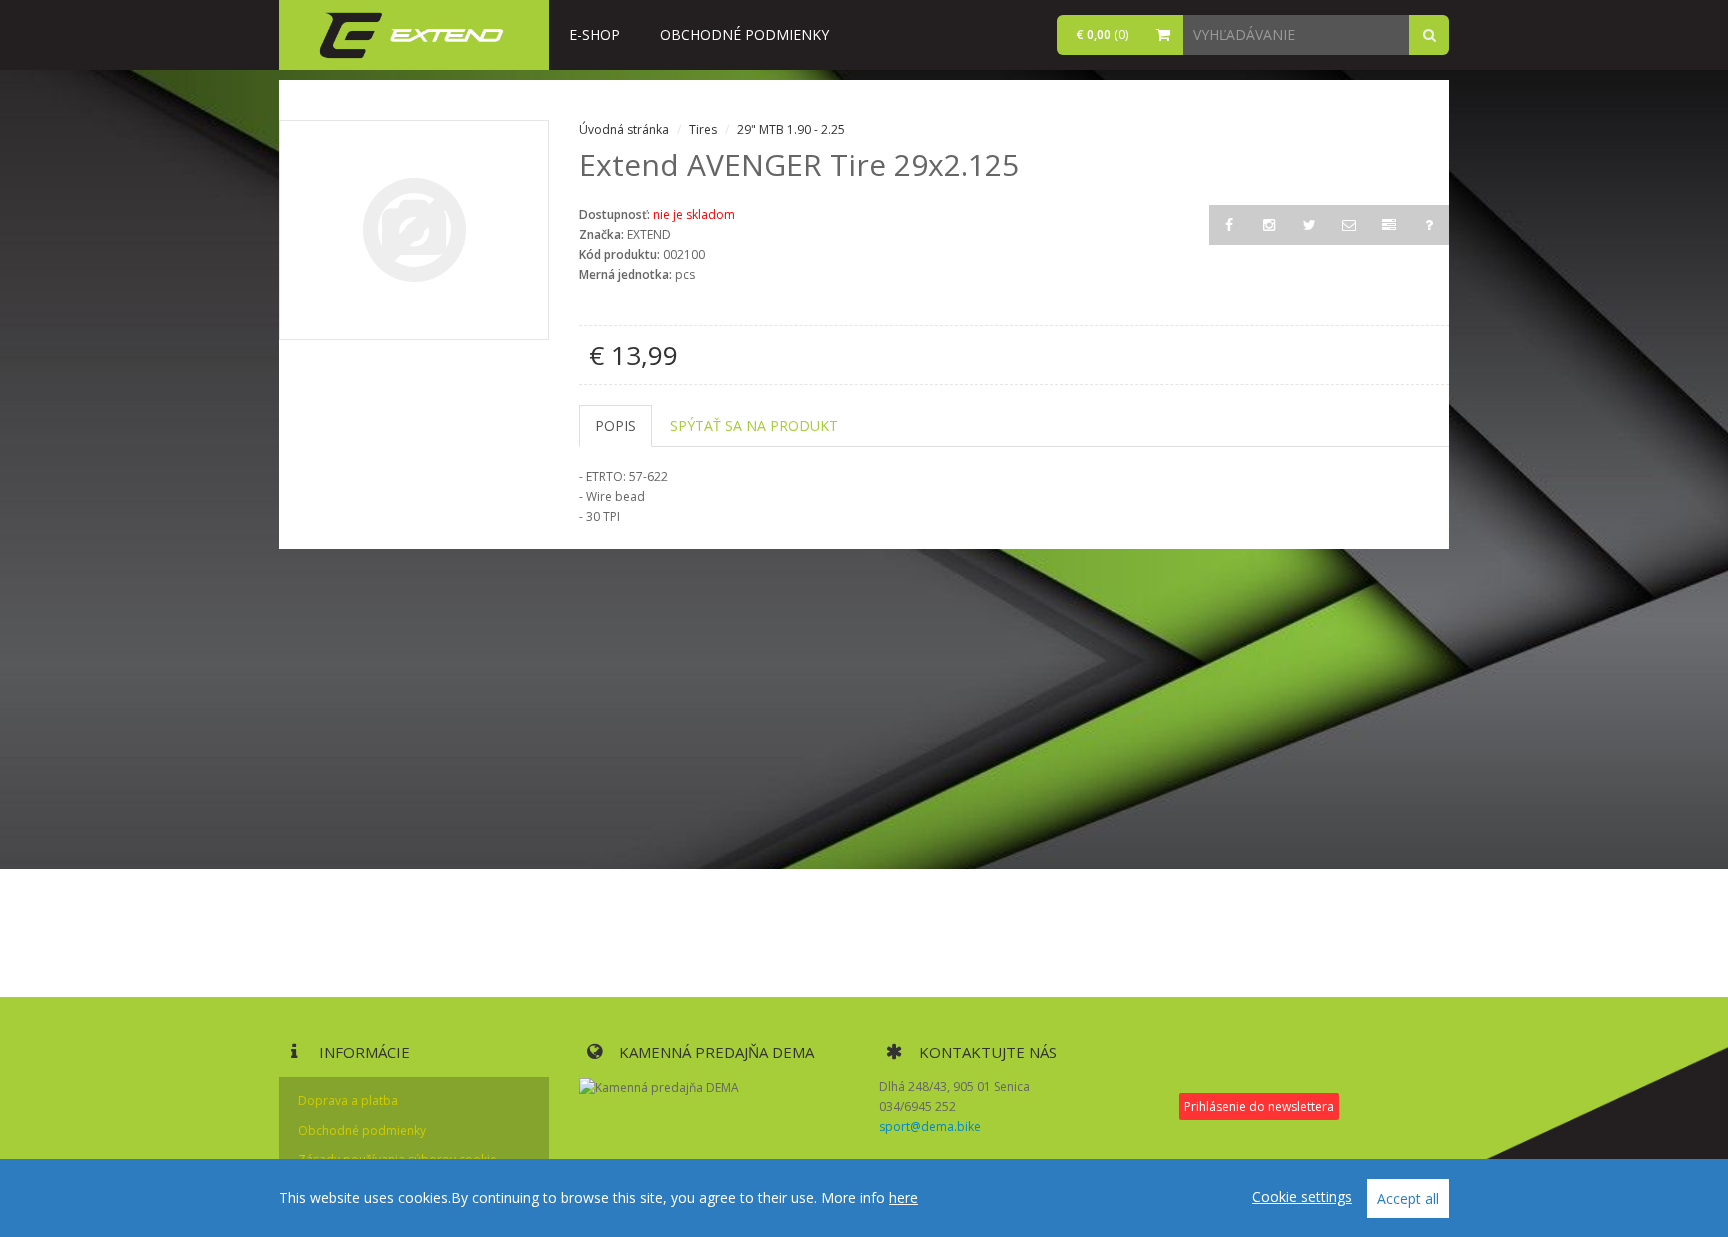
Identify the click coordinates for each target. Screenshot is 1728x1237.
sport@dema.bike (930, 1126)
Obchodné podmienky (744, 34)
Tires (704, 129)
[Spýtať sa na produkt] (1429, 225)
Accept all (1408, 1198)
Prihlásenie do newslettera (1259, 1106)
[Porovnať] (1389, 225)
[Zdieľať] (1349, 225)
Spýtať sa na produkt (754, 425)
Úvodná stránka (624, 129)
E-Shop (594, 34)
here (903, 1197)
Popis (615, 425)
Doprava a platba (348, 1100)
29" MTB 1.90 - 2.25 (791, 129)
